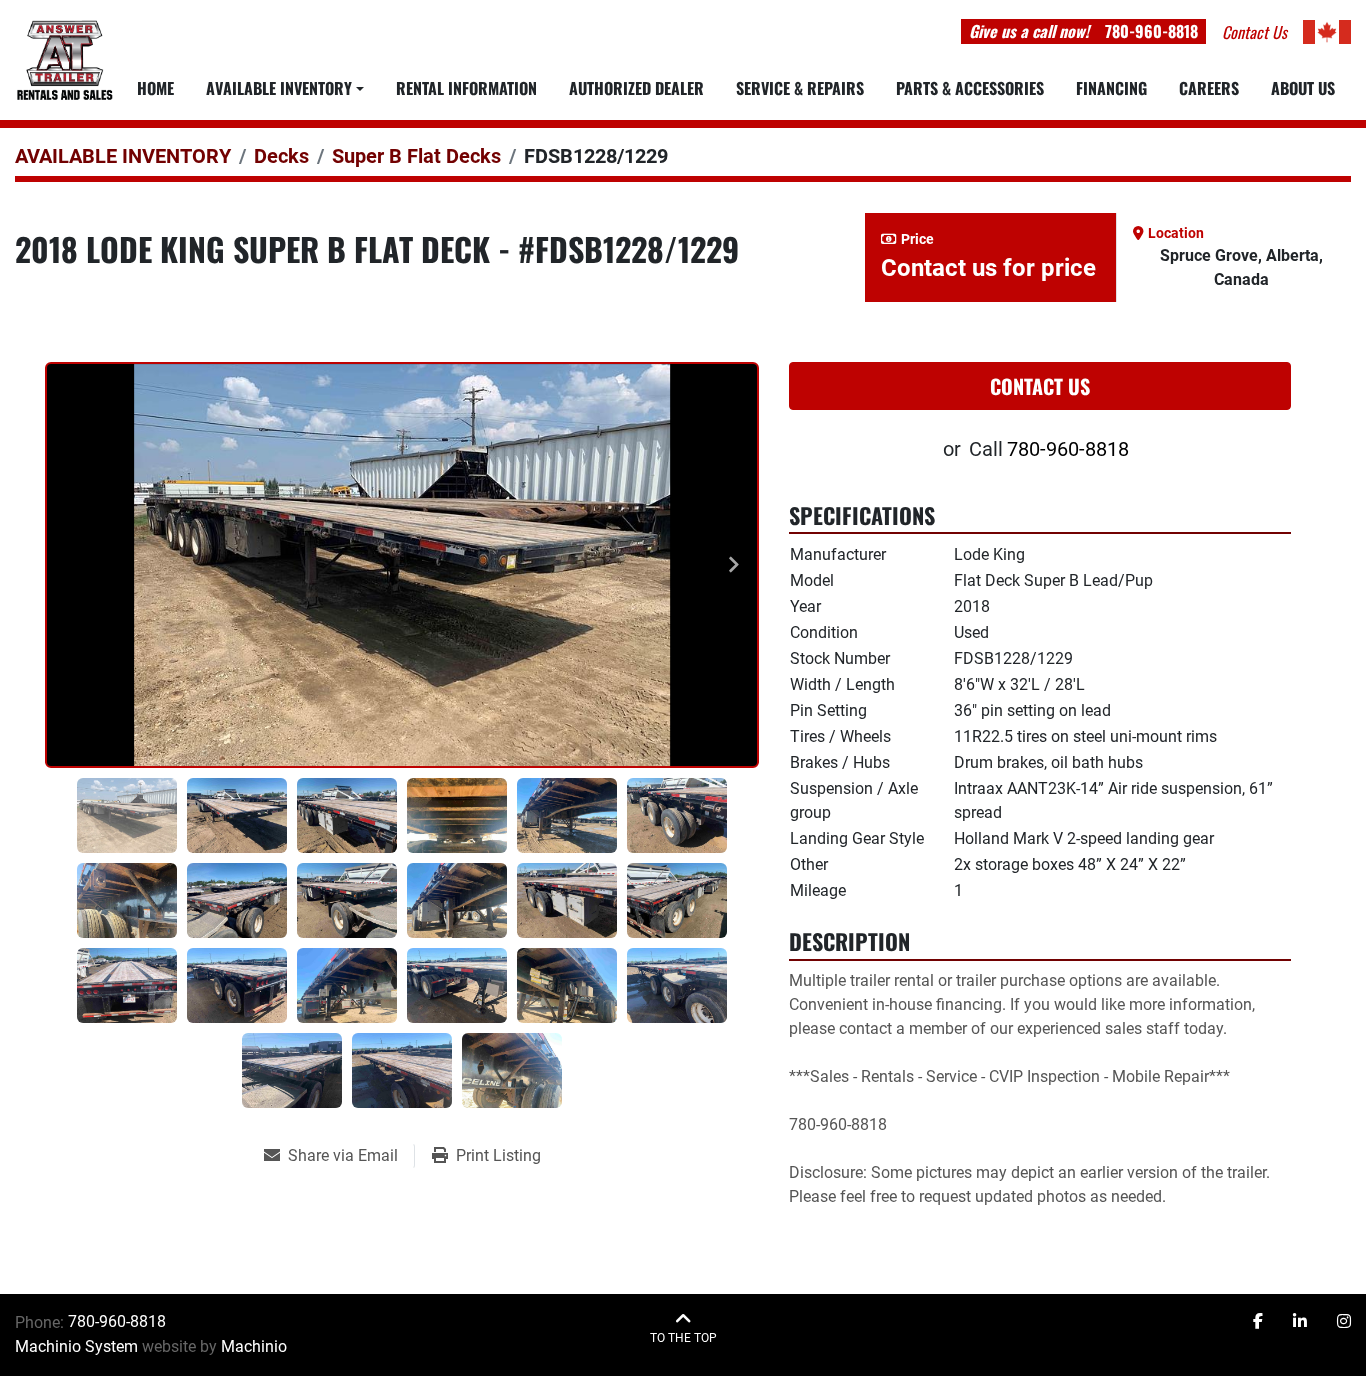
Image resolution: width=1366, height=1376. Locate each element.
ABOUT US (1303, 88)
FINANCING (1111, 88)
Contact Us (1040, 386)
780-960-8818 (1151, 31)
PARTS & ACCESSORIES (970, 88)
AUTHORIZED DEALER (636, 88)
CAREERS (1209, 88)
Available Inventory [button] (279, 88)
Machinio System (76, 1346)
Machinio (254, 1346)
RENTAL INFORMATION (466, 88)
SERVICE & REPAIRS (800, 88)
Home (155, 88)
